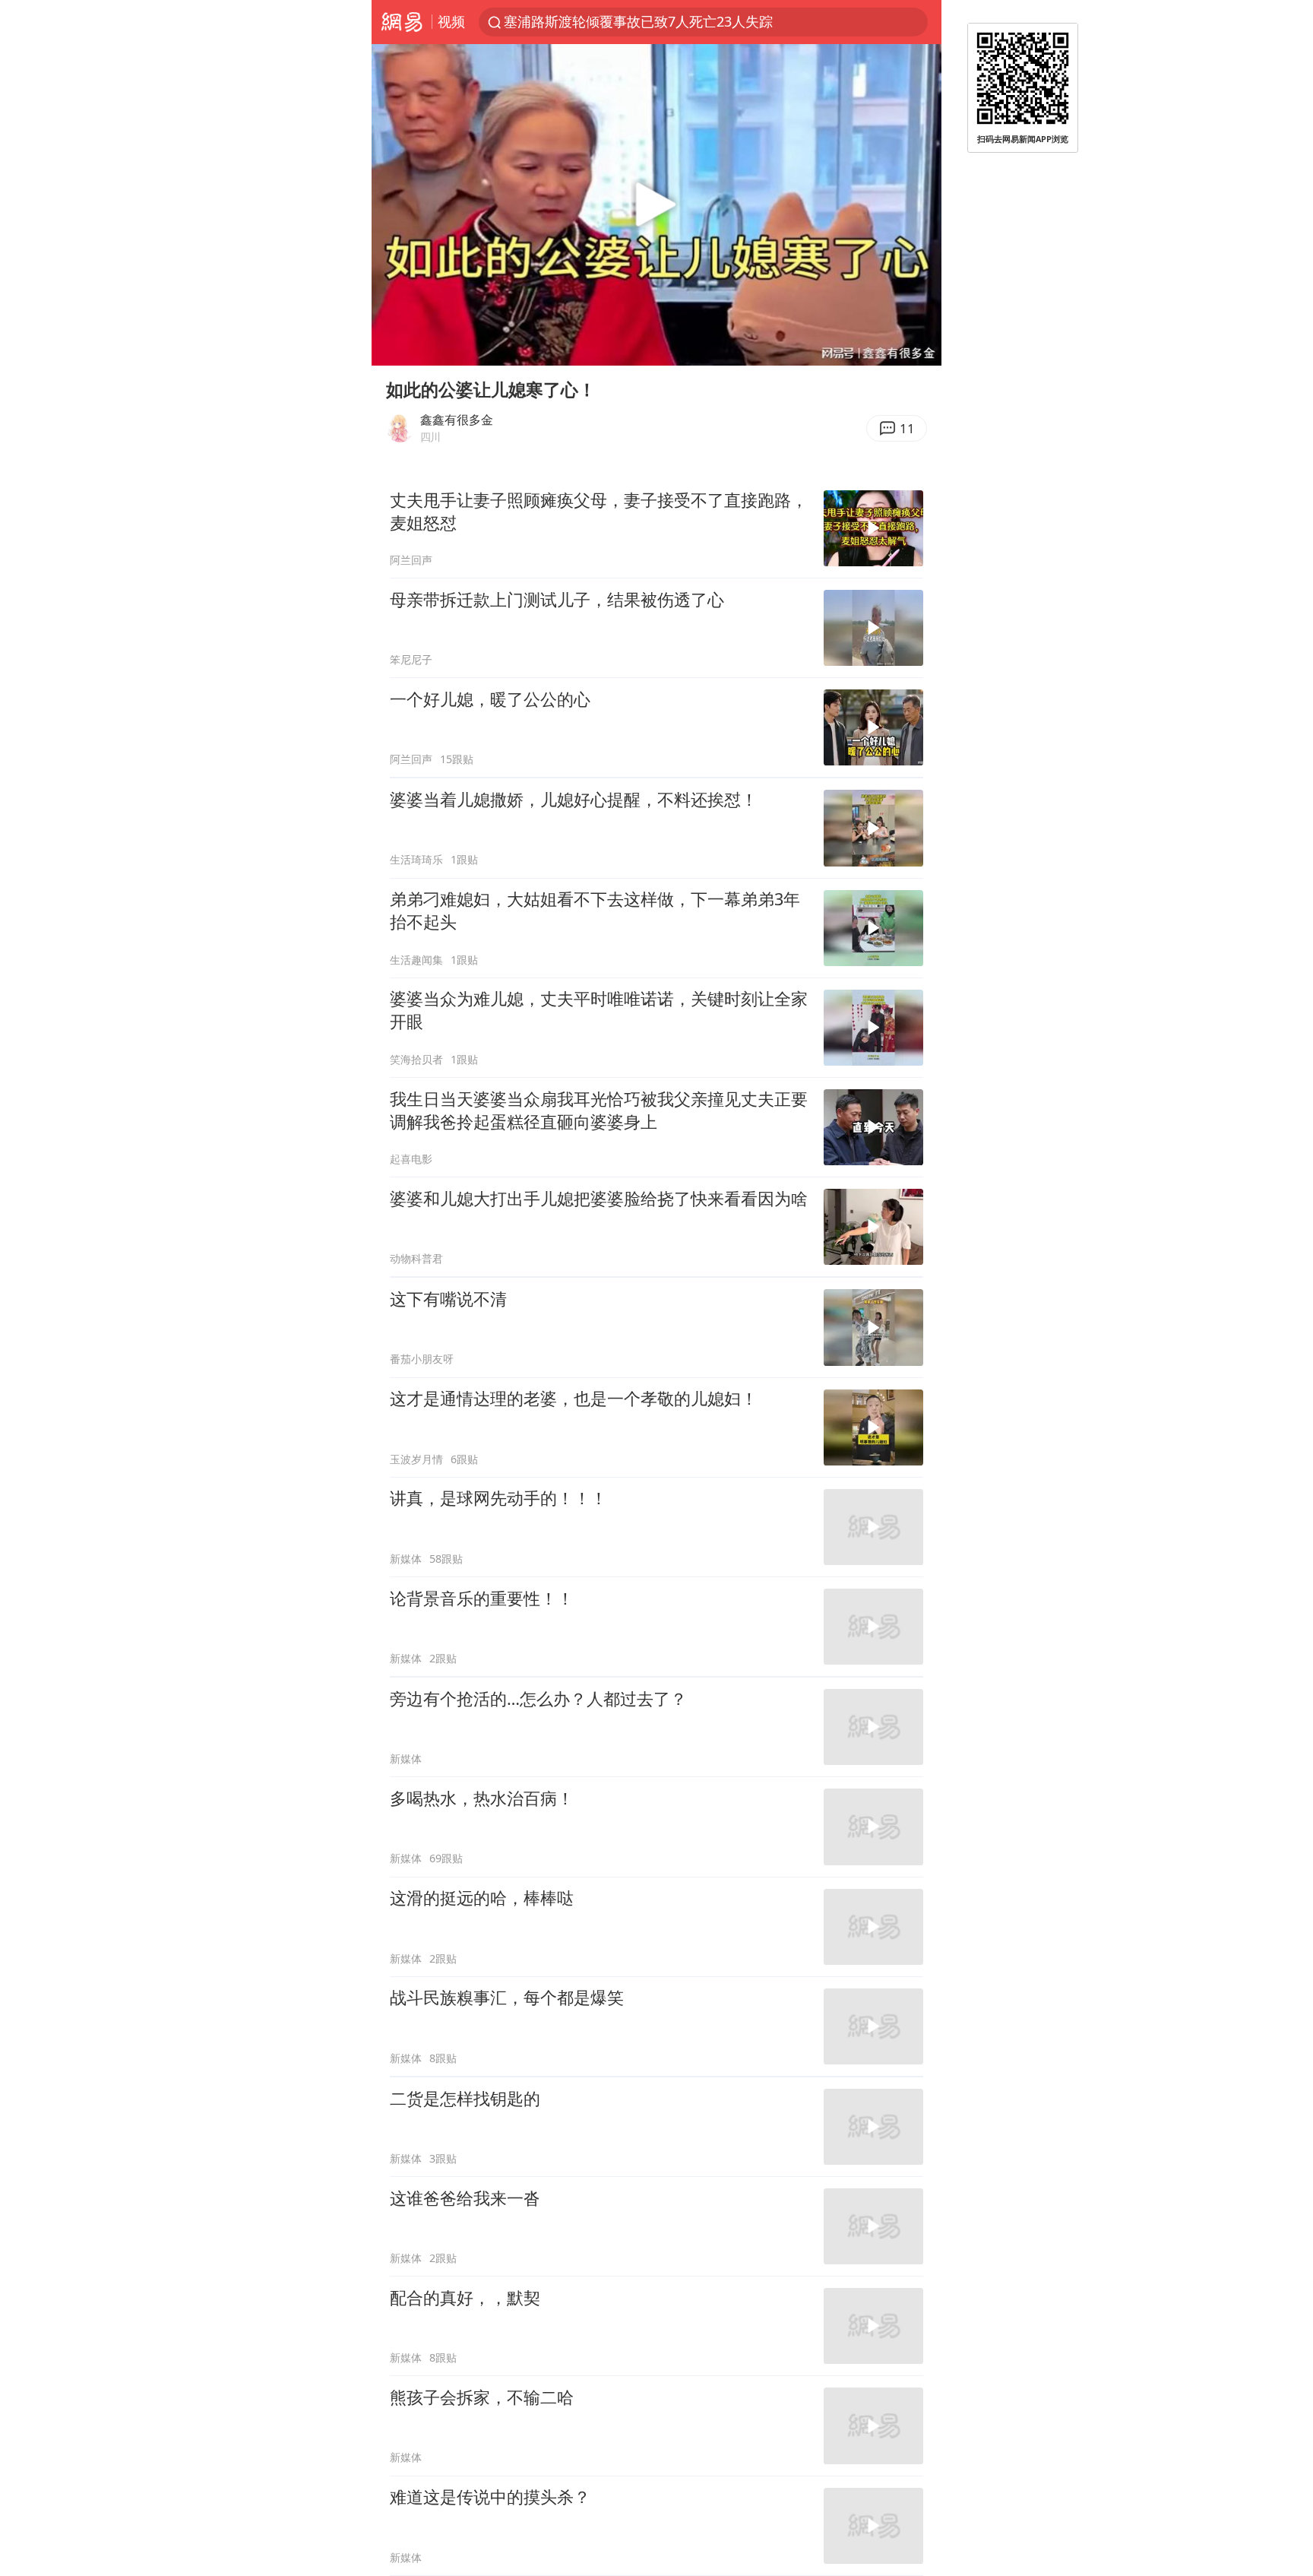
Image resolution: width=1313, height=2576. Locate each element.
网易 (402, 22)
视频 (451, 21)
